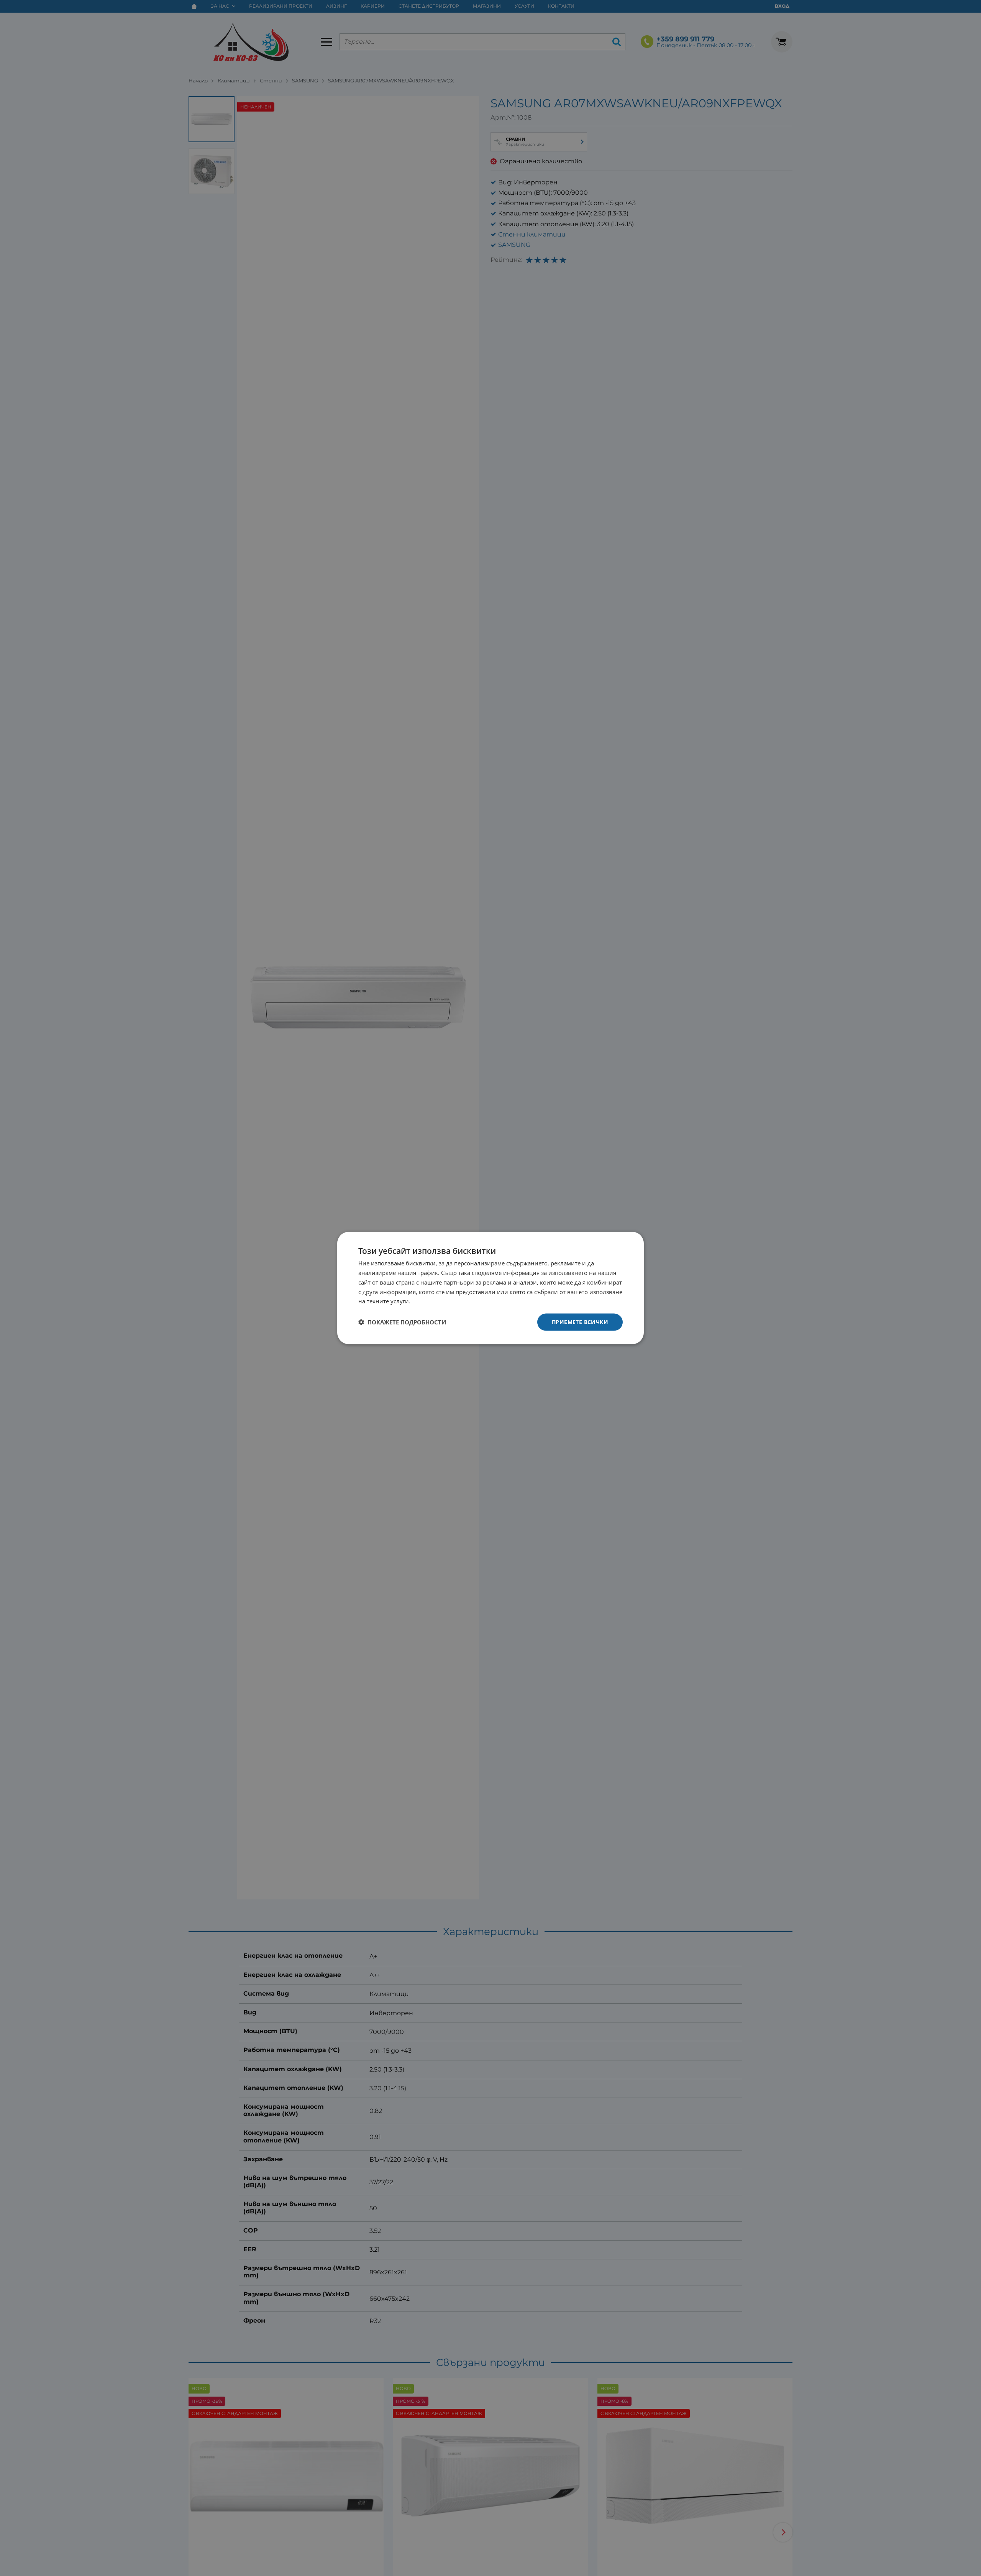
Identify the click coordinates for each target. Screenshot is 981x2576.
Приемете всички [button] (580, 1322)
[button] (402, 1322)
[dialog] (490, 1288)
